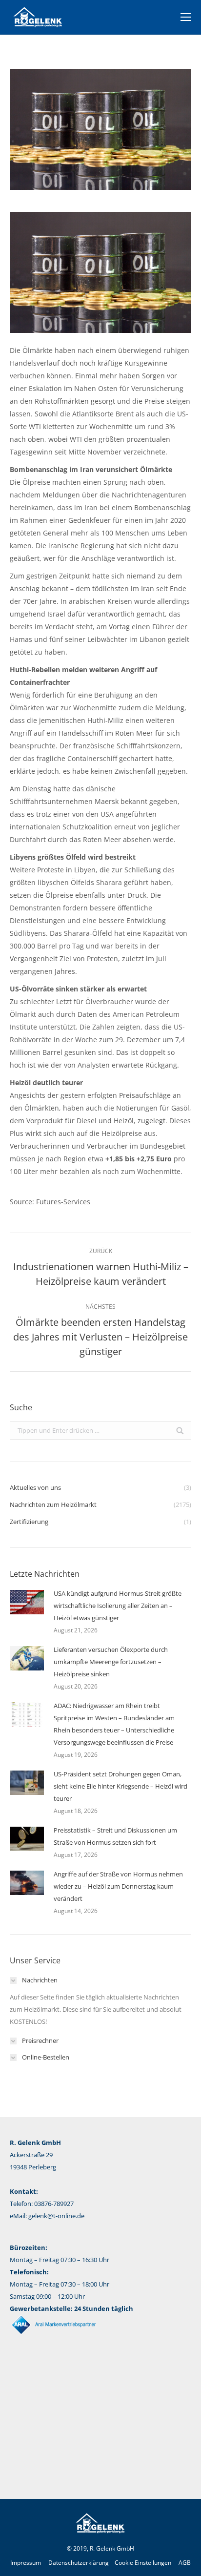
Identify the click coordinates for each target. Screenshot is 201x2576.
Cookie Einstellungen (143, 2563)
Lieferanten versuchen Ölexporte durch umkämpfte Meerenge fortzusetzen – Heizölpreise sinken (111, 1662)
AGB (185, 2563)
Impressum (26, 2563)
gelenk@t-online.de (56, 2216)
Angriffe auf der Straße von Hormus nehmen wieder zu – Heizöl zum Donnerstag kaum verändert (118, 1886)
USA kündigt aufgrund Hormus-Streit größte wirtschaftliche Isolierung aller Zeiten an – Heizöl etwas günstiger (118, 1606)
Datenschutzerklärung (79, 2563)
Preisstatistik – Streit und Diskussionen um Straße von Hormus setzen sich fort (115, 1836)
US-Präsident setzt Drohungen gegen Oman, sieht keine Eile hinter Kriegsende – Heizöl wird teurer (121, 1786)
